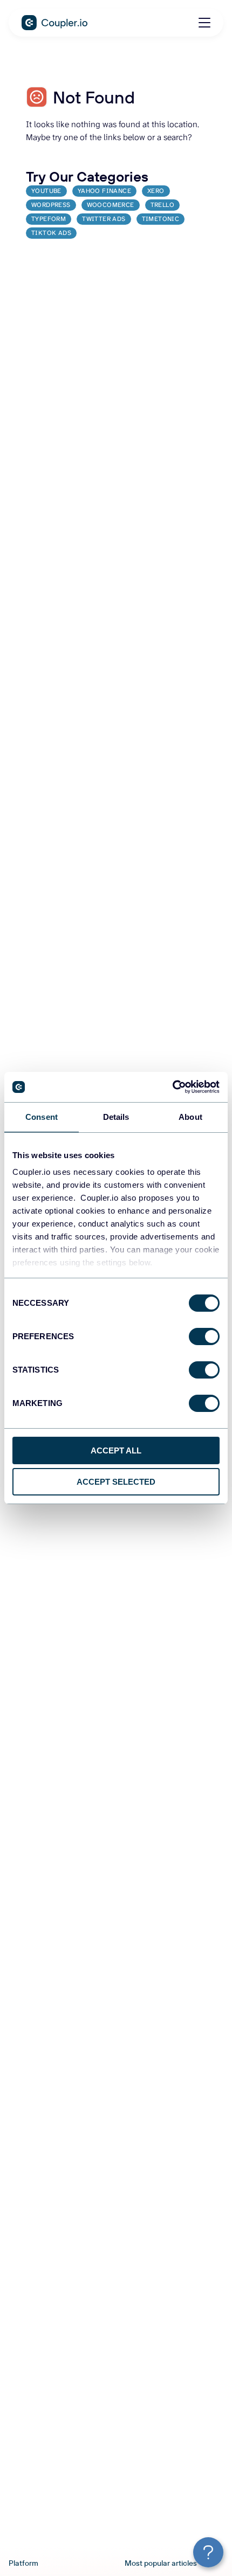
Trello (162, 205)
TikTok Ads (51, 233)
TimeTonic (161, 219)
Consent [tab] (42, 1117)
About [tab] (190, 1117)
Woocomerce (111, 205)
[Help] (208, 2552)
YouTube (46, 191)
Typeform (49, 219)
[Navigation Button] (204, 23)
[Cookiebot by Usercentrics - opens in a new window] (172, 1087)
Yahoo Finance (104, 191)
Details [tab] (116, 1117)
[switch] (204, 1337)
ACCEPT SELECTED (116, 1482)
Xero (156, 191)
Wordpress (51, 205)
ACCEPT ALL (116, 1450)
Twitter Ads (104, 219)
